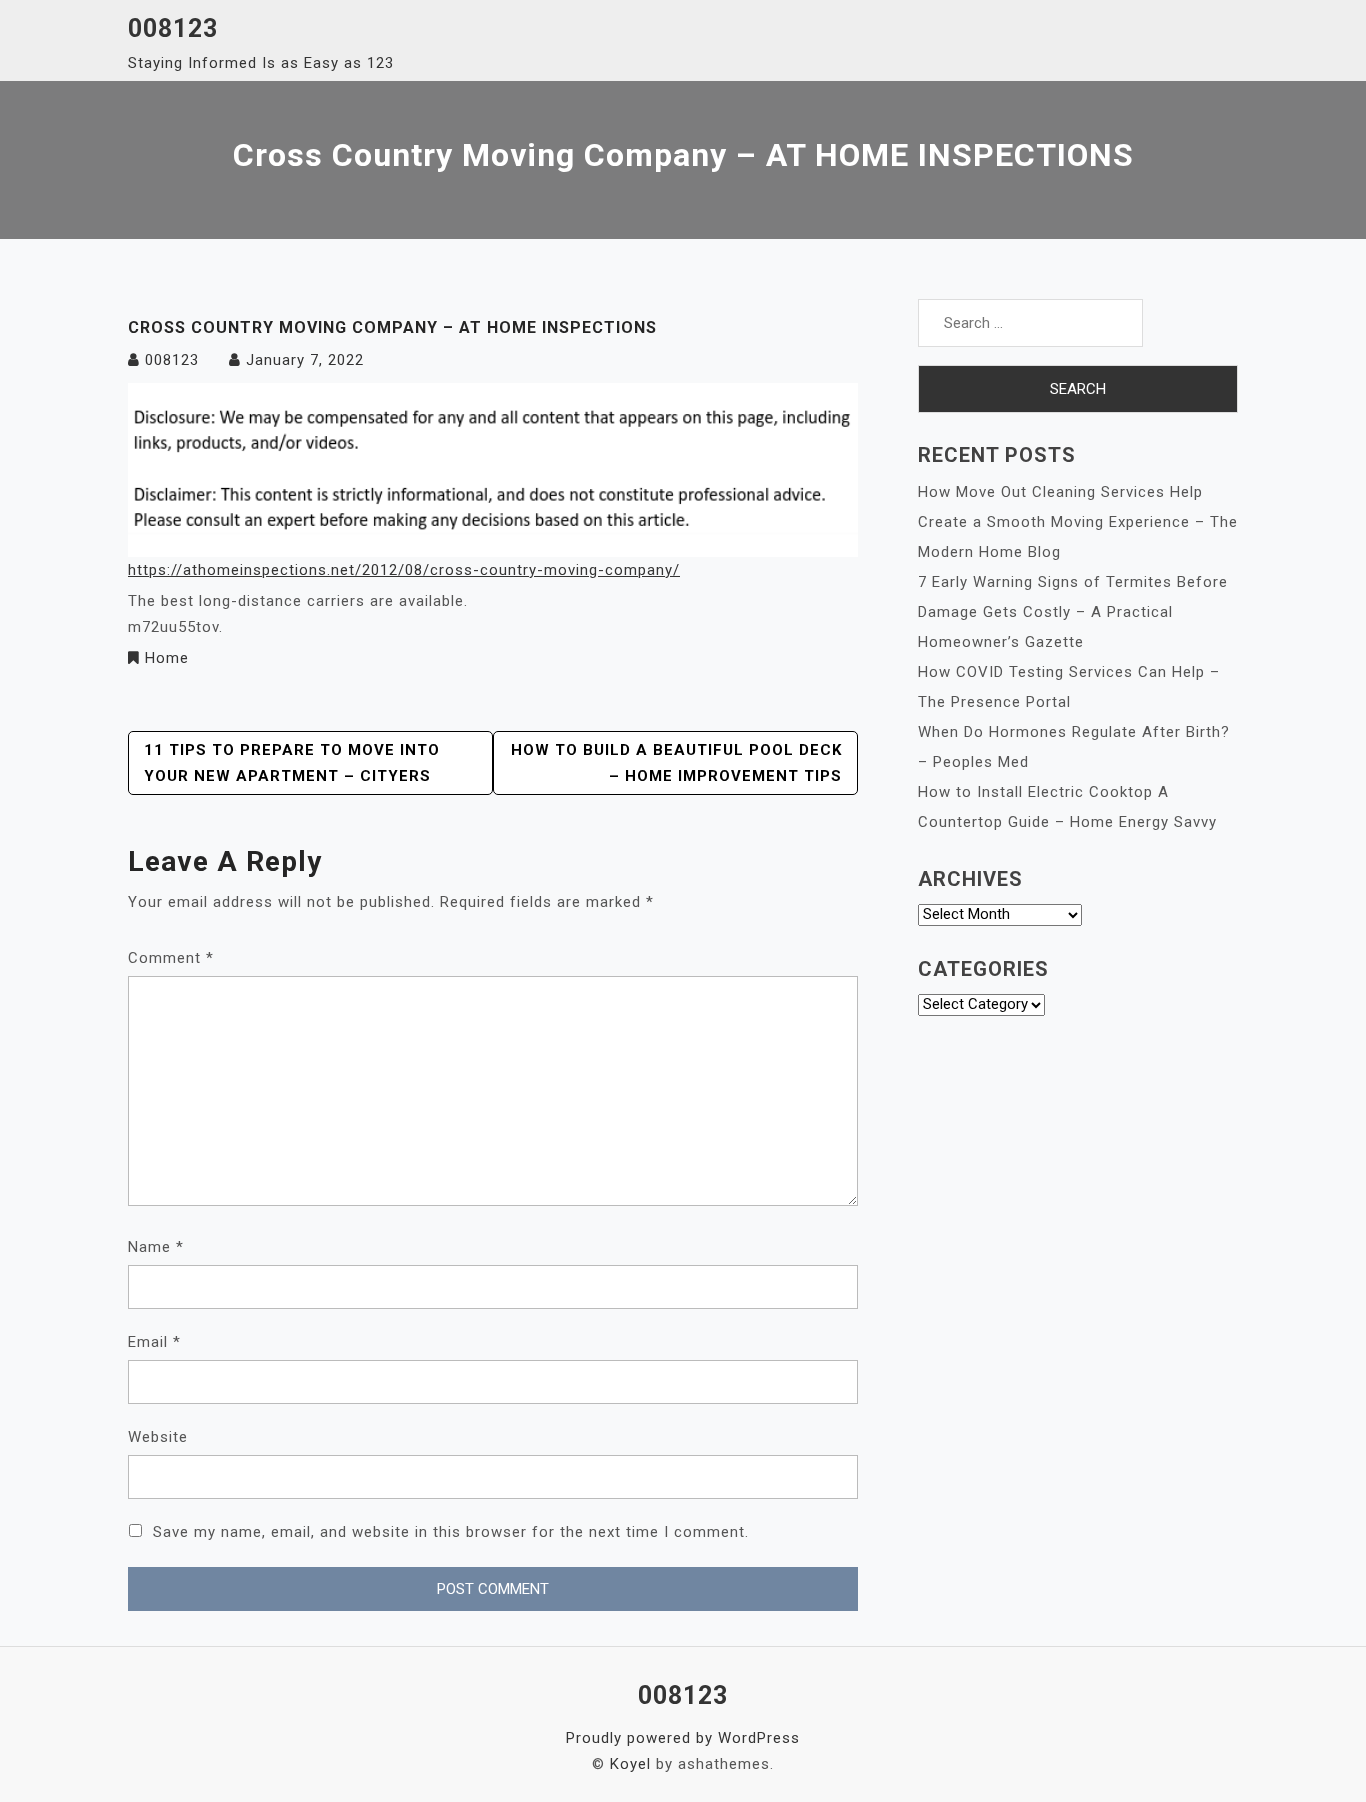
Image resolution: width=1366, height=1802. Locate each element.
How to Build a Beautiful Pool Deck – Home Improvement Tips (676, 763)
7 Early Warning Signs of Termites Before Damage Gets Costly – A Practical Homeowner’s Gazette (1073, 612)
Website (158, 1437)
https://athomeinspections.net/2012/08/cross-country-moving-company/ (404, 570)
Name (156, 1247)
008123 (173, 28)
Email (154, 1342)
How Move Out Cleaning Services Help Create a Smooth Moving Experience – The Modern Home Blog (1078, 522)
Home (167, 658)
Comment (171, 958)
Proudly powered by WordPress (683, 1738)
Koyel (630, 1764)
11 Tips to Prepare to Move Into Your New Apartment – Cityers (292, 763)
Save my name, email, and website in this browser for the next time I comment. (451, 1532)
